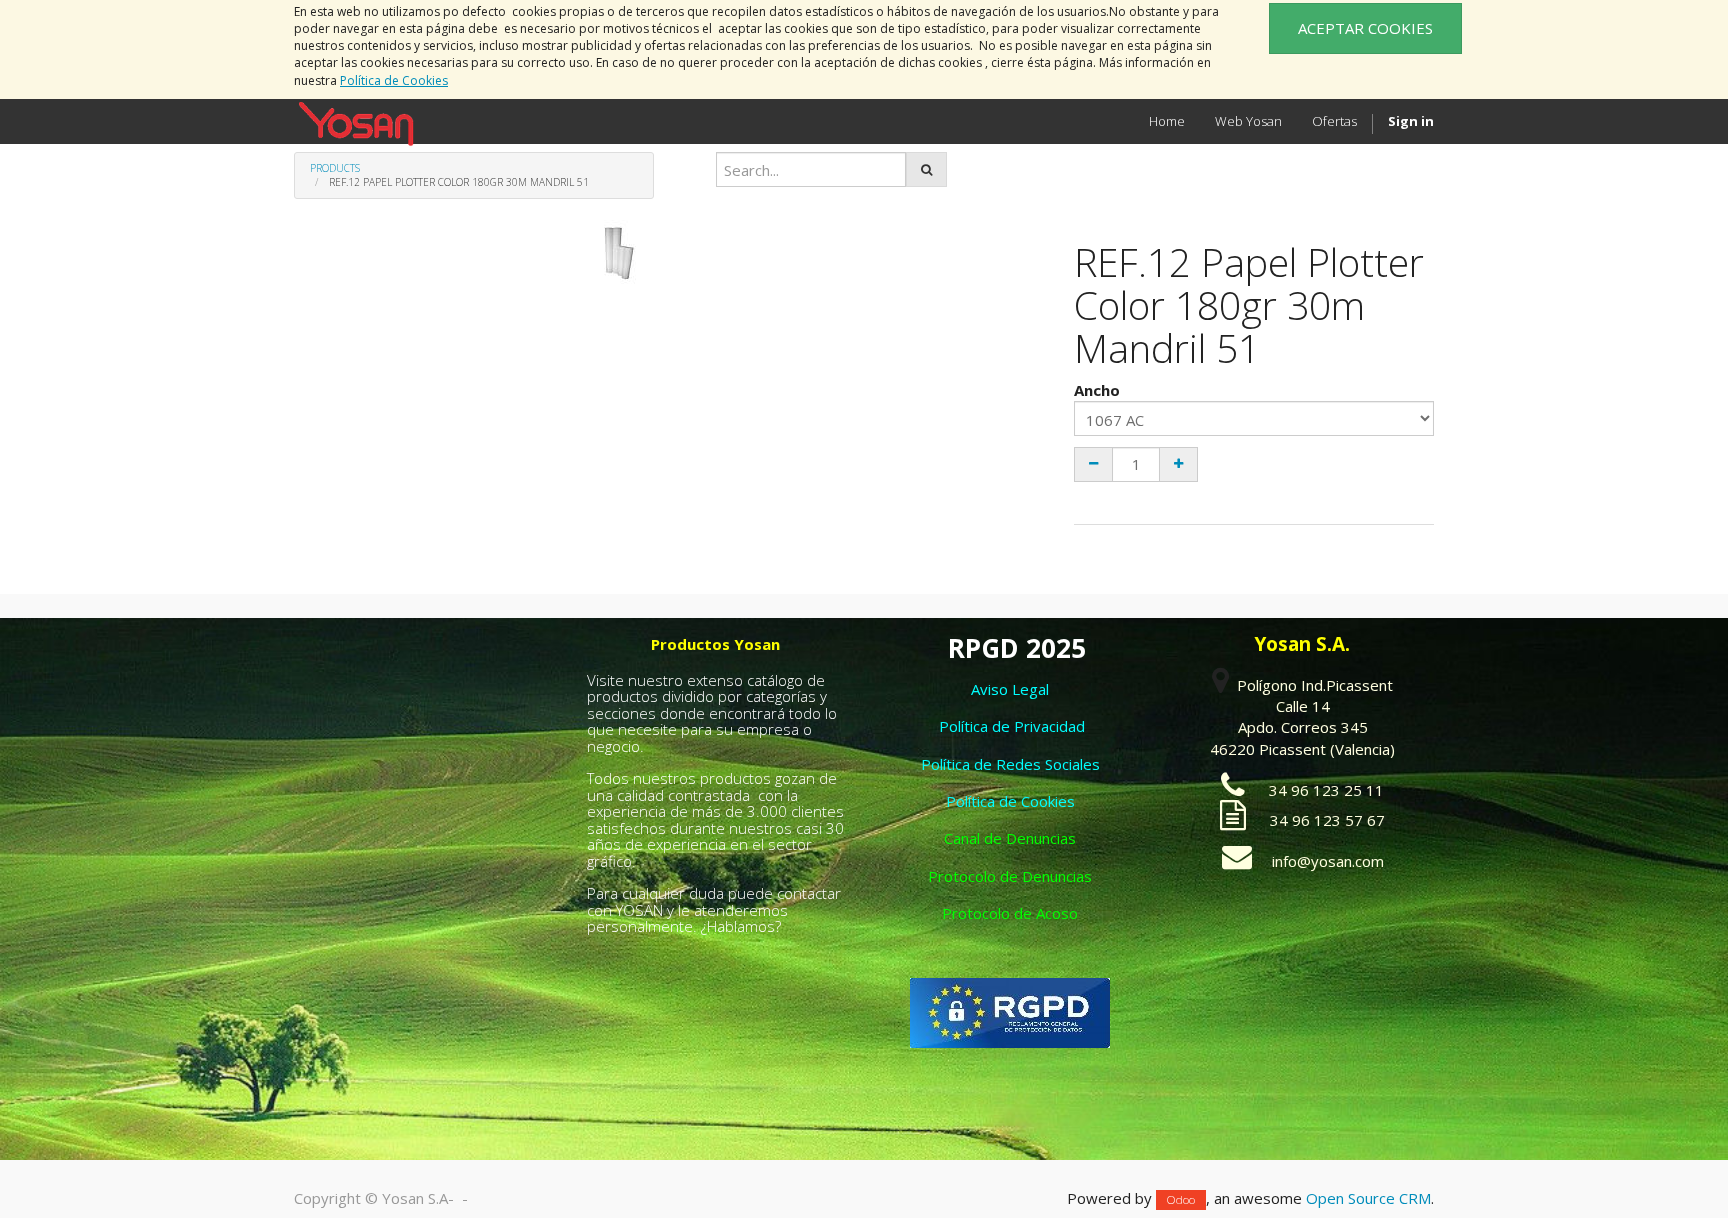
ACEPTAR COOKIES (1365, 28)
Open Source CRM (1368, 1198)
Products (335, 168)
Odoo (1181, 1199)
